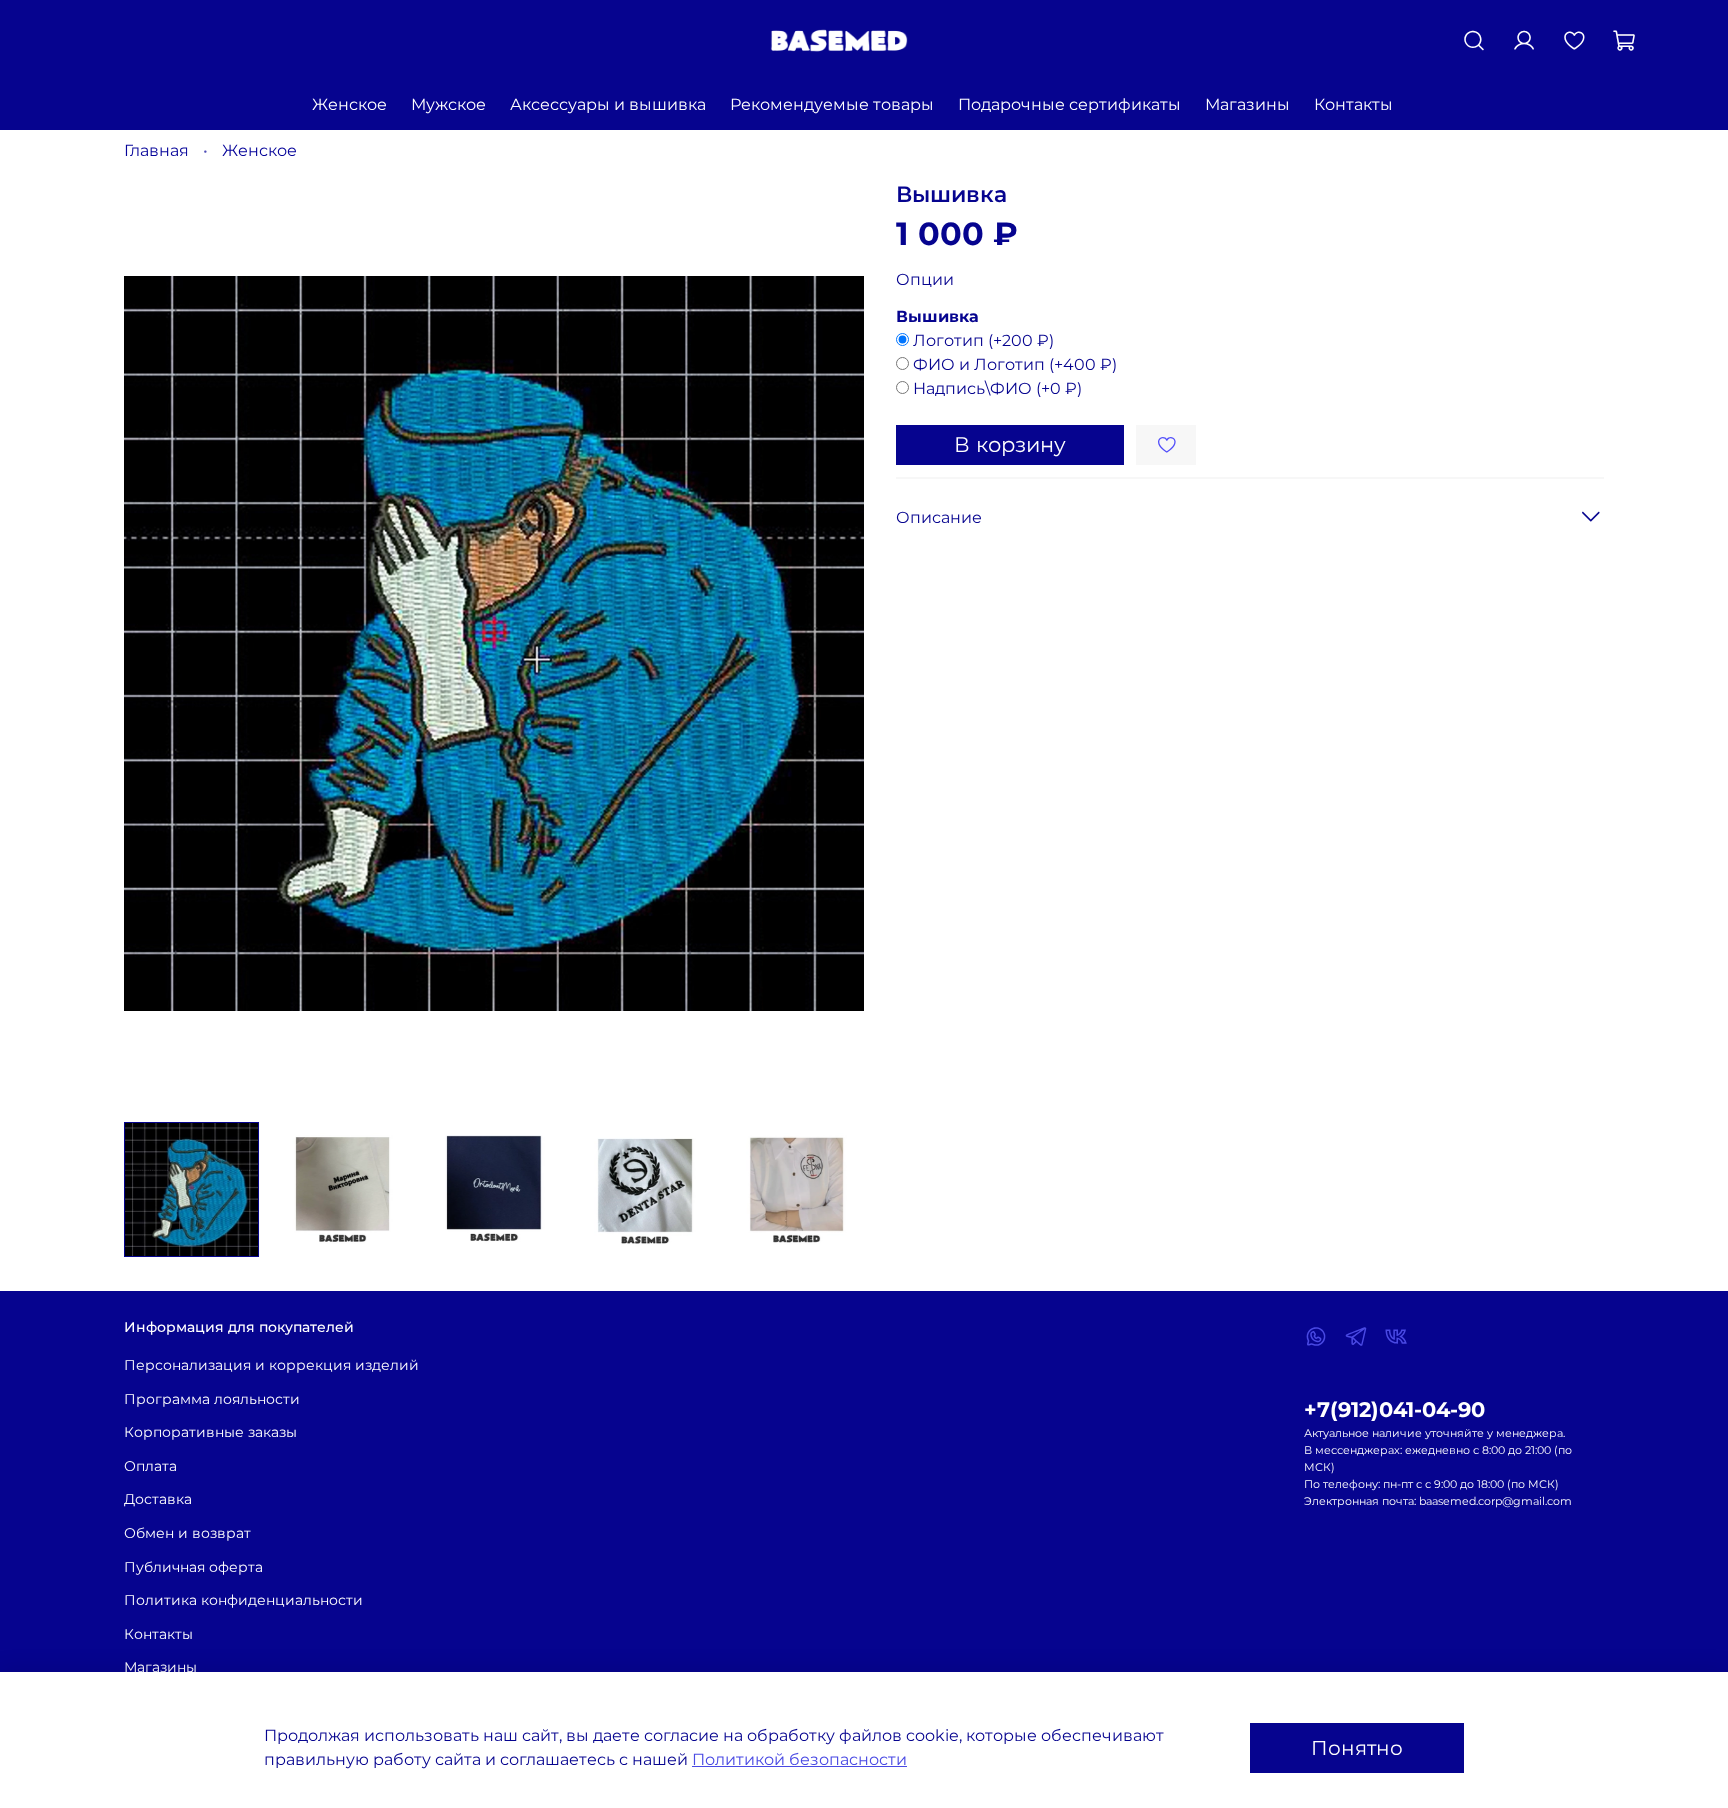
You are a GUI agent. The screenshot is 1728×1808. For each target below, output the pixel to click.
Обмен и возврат (187, 1533)
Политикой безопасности (799, 1759)
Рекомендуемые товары (832, 104)
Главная (156, 150)
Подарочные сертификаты (1069, 104)
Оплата (150, 1466)
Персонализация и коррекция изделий (271, 1365)
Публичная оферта (193, 1567)
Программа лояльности (212, 1399)
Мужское (448, 104)
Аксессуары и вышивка (608, 104)
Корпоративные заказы (210, 1432)
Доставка (158, 1499)
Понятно (1357, 1748)
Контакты (1353, 104)
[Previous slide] (156, 643)
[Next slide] (832, 643)
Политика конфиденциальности (243, 1600)
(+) (983, 340)
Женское (349, 104)
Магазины (1247, 104)
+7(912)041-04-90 (1394, 1409)
